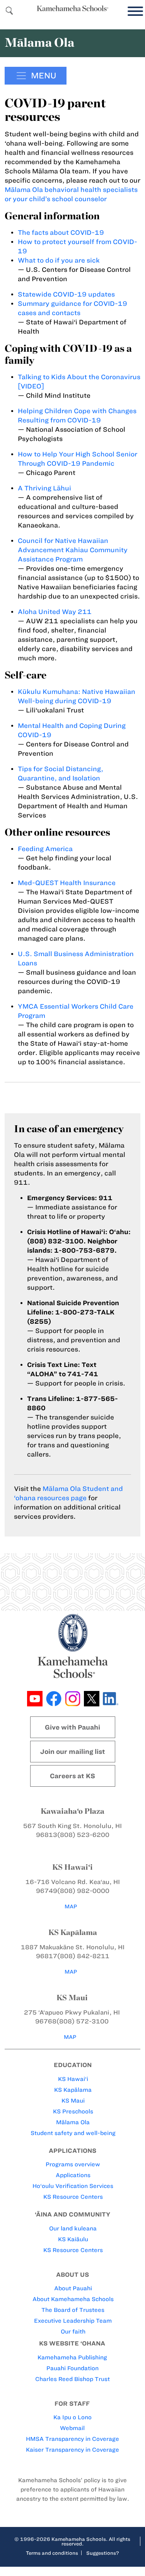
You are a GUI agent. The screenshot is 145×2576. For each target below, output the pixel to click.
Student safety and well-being (73, 2133)
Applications (73, 2175)
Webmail (72, 2428)
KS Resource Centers (73, 2197)
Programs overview (73, 2164)
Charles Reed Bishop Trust (72, 2379)
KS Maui (73, 2101)
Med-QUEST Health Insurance (67, 883)
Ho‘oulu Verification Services (73, 2186)
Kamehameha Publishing (72, 2357)
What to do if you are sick (59, 260)
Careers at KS (72, 1776)
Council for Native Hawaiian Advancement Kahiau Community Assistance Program (73, 550)
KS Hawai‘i (73, 2079)
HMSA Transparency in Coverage (72, 2439)
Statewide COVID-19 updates (66, 294)
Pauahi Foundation (72, 2368)
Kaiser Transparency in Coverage (72, 2450)
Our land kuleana (73, 2228)
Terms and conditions (52, 2553)
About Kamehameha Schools (73, 2299)
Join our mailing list (73, 1752)
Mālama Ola (73, 2122)
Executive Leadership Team (73, 2321)
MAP (71, 1907)
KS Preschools (73, 2111)
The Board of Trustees (73, 2310)
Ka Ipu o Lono (72, 2417)
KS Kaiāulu (73, 2239)
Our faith (73, 2332)
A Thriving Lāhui (44, 488)
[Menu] (133, 11)
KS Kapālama (73, 2090)
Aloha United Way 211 (55, 612)
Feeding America (45, 849)
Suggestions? (103, 2553)
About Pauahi (73, 2288)
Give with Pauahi (72, 1727)
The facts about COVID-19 (61, 232)
